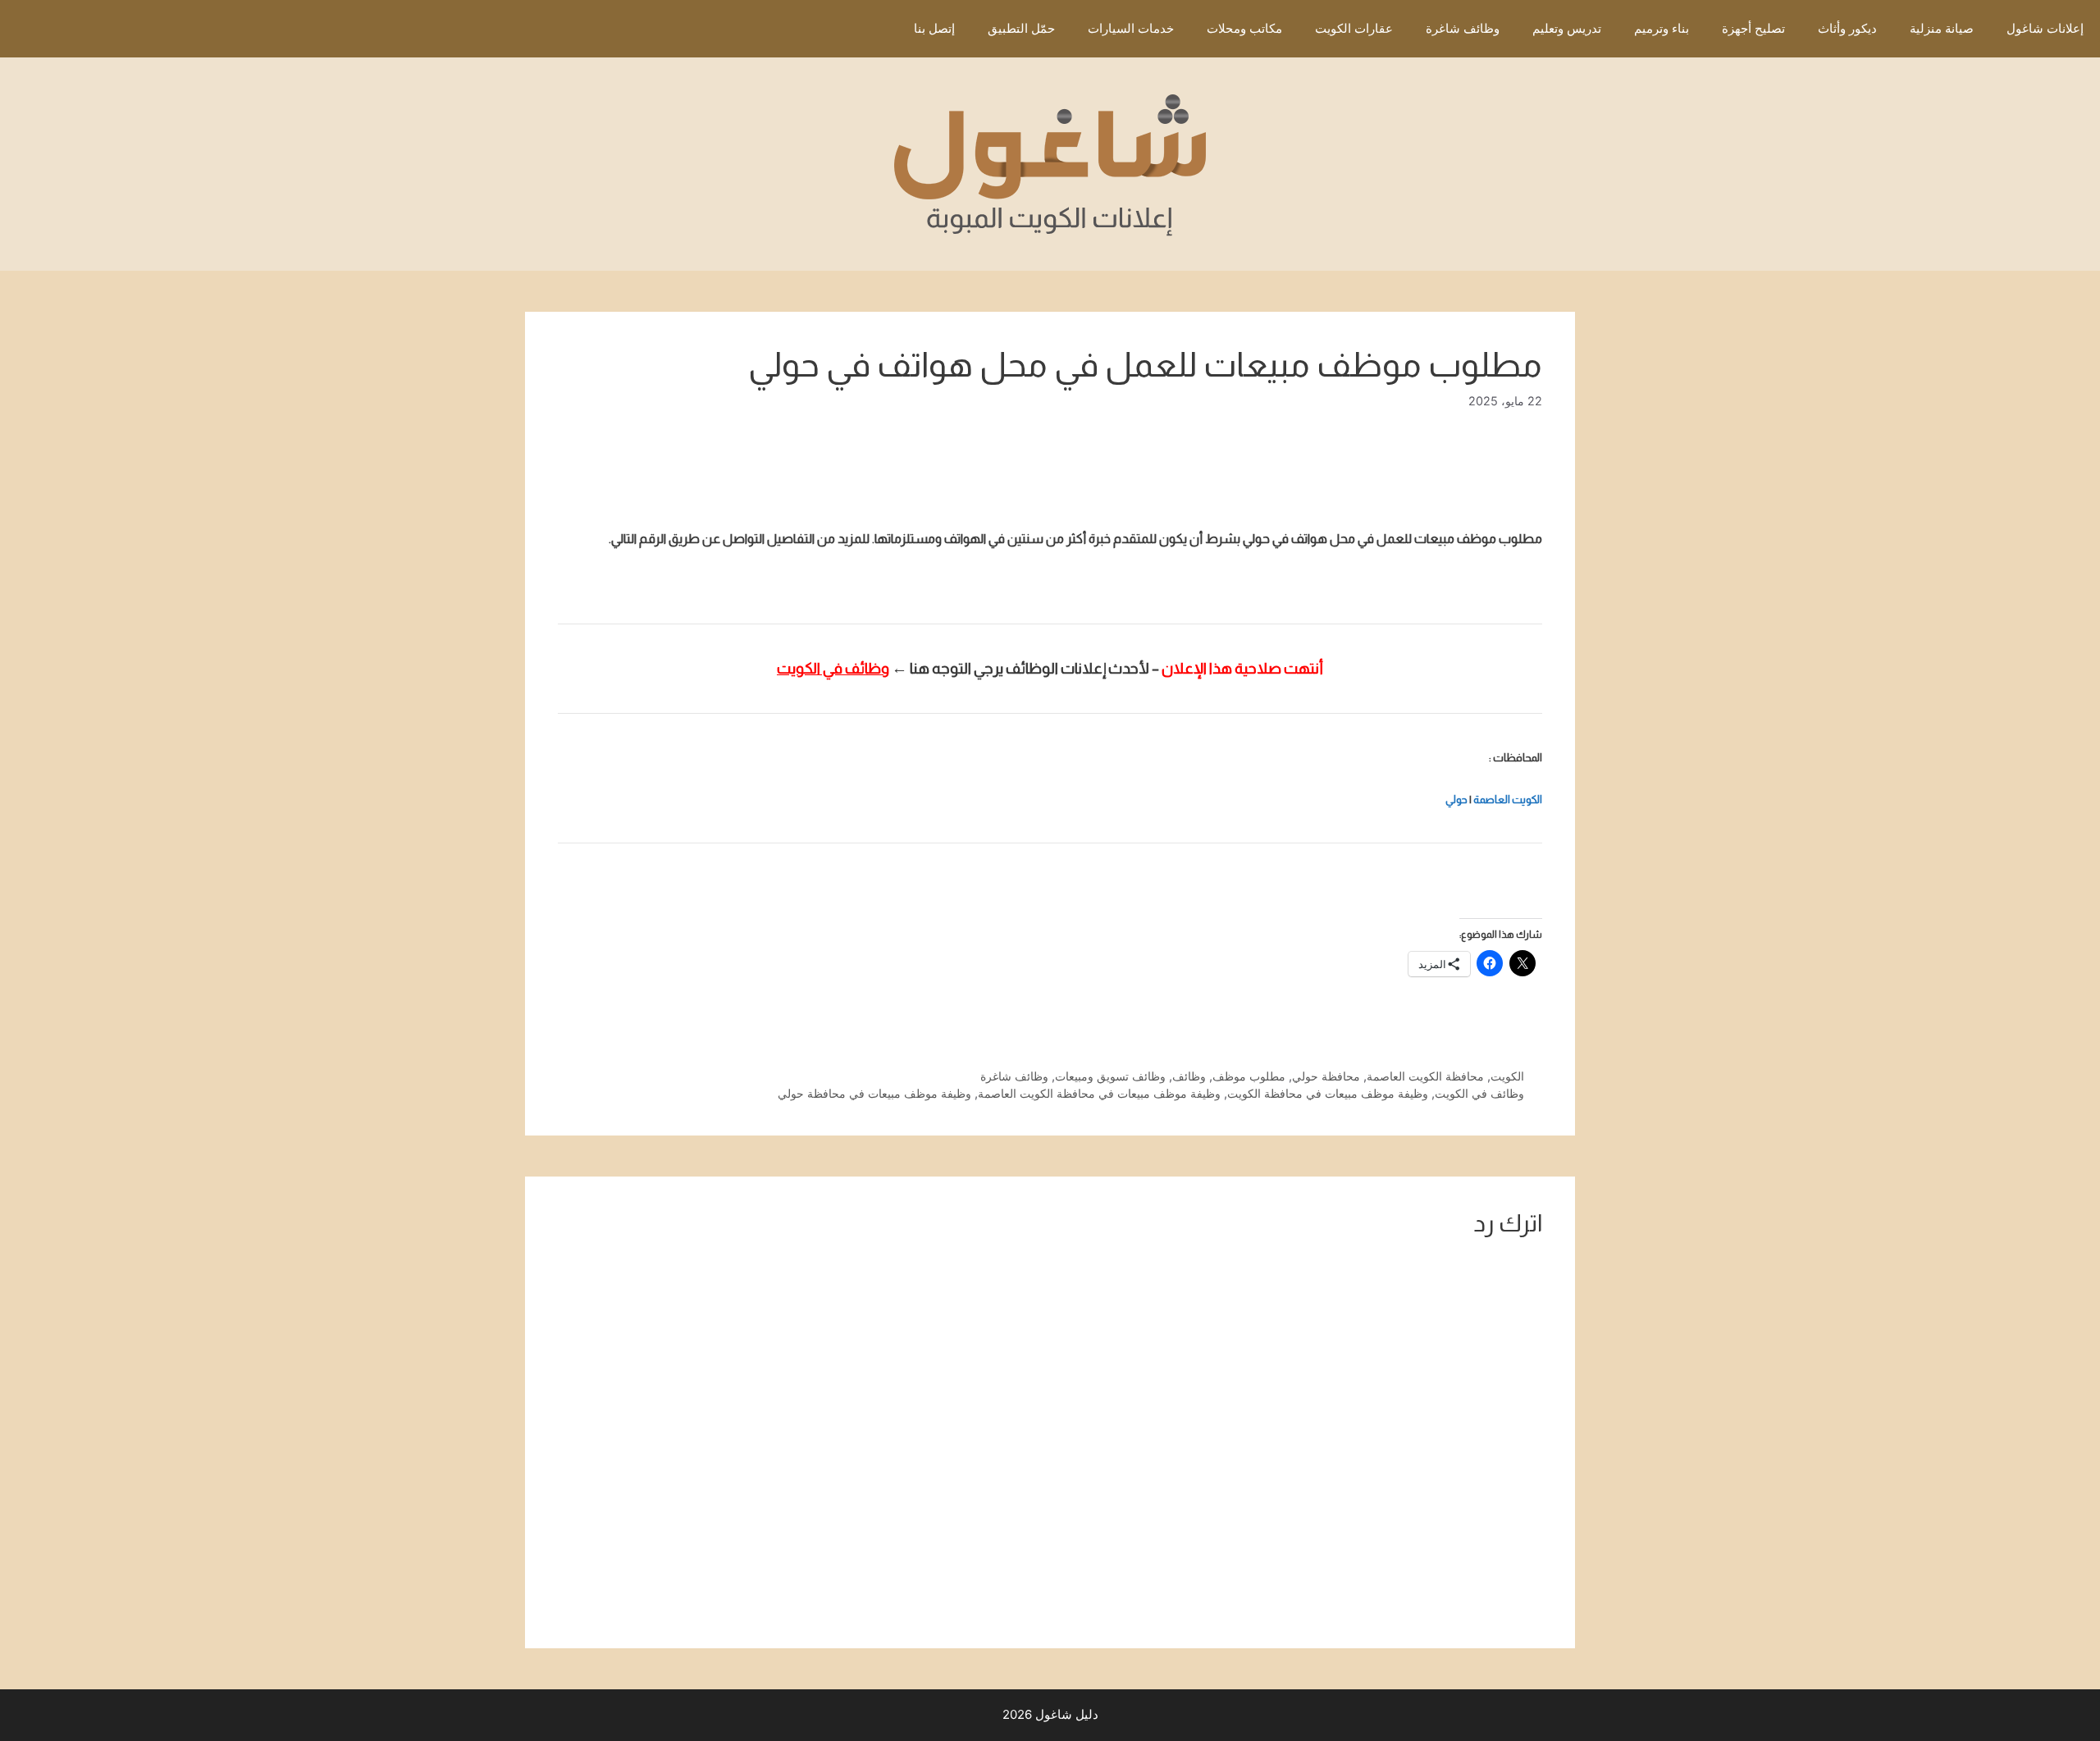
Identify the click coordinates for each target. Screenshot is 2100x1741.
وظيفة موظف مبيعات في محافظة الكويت (1328, 1093)
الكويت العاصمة (1508, 800)
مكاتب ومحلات (1244, 28)
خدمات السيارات (1131, 28)
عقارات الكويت (1354, 28)
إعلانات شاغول (2045, 28)
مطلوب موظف (1249, 1076)
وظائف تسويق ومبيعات (1110, 1076)
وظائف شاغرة (1463, 28)
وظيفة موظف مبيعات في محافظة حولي (874, 1093)
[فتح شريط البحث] (873, 29)
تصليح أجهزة (1753, 28)
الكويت (1507, 1076)
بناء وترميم (1662, 28)
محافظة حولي (1326, 1076)
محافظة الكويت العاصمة (1425, 1076)
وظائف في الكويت (1479, 1093)
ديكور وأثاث (1847, 28)
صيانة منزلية (1942, 28)
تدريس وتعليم (1567, 28)
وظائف (1189, 1076)
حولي (1456, 800)
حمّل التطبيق (1021, 28)
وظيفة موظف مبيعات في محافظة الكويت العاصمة (1099, 1093)
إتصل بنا (934, 28)
